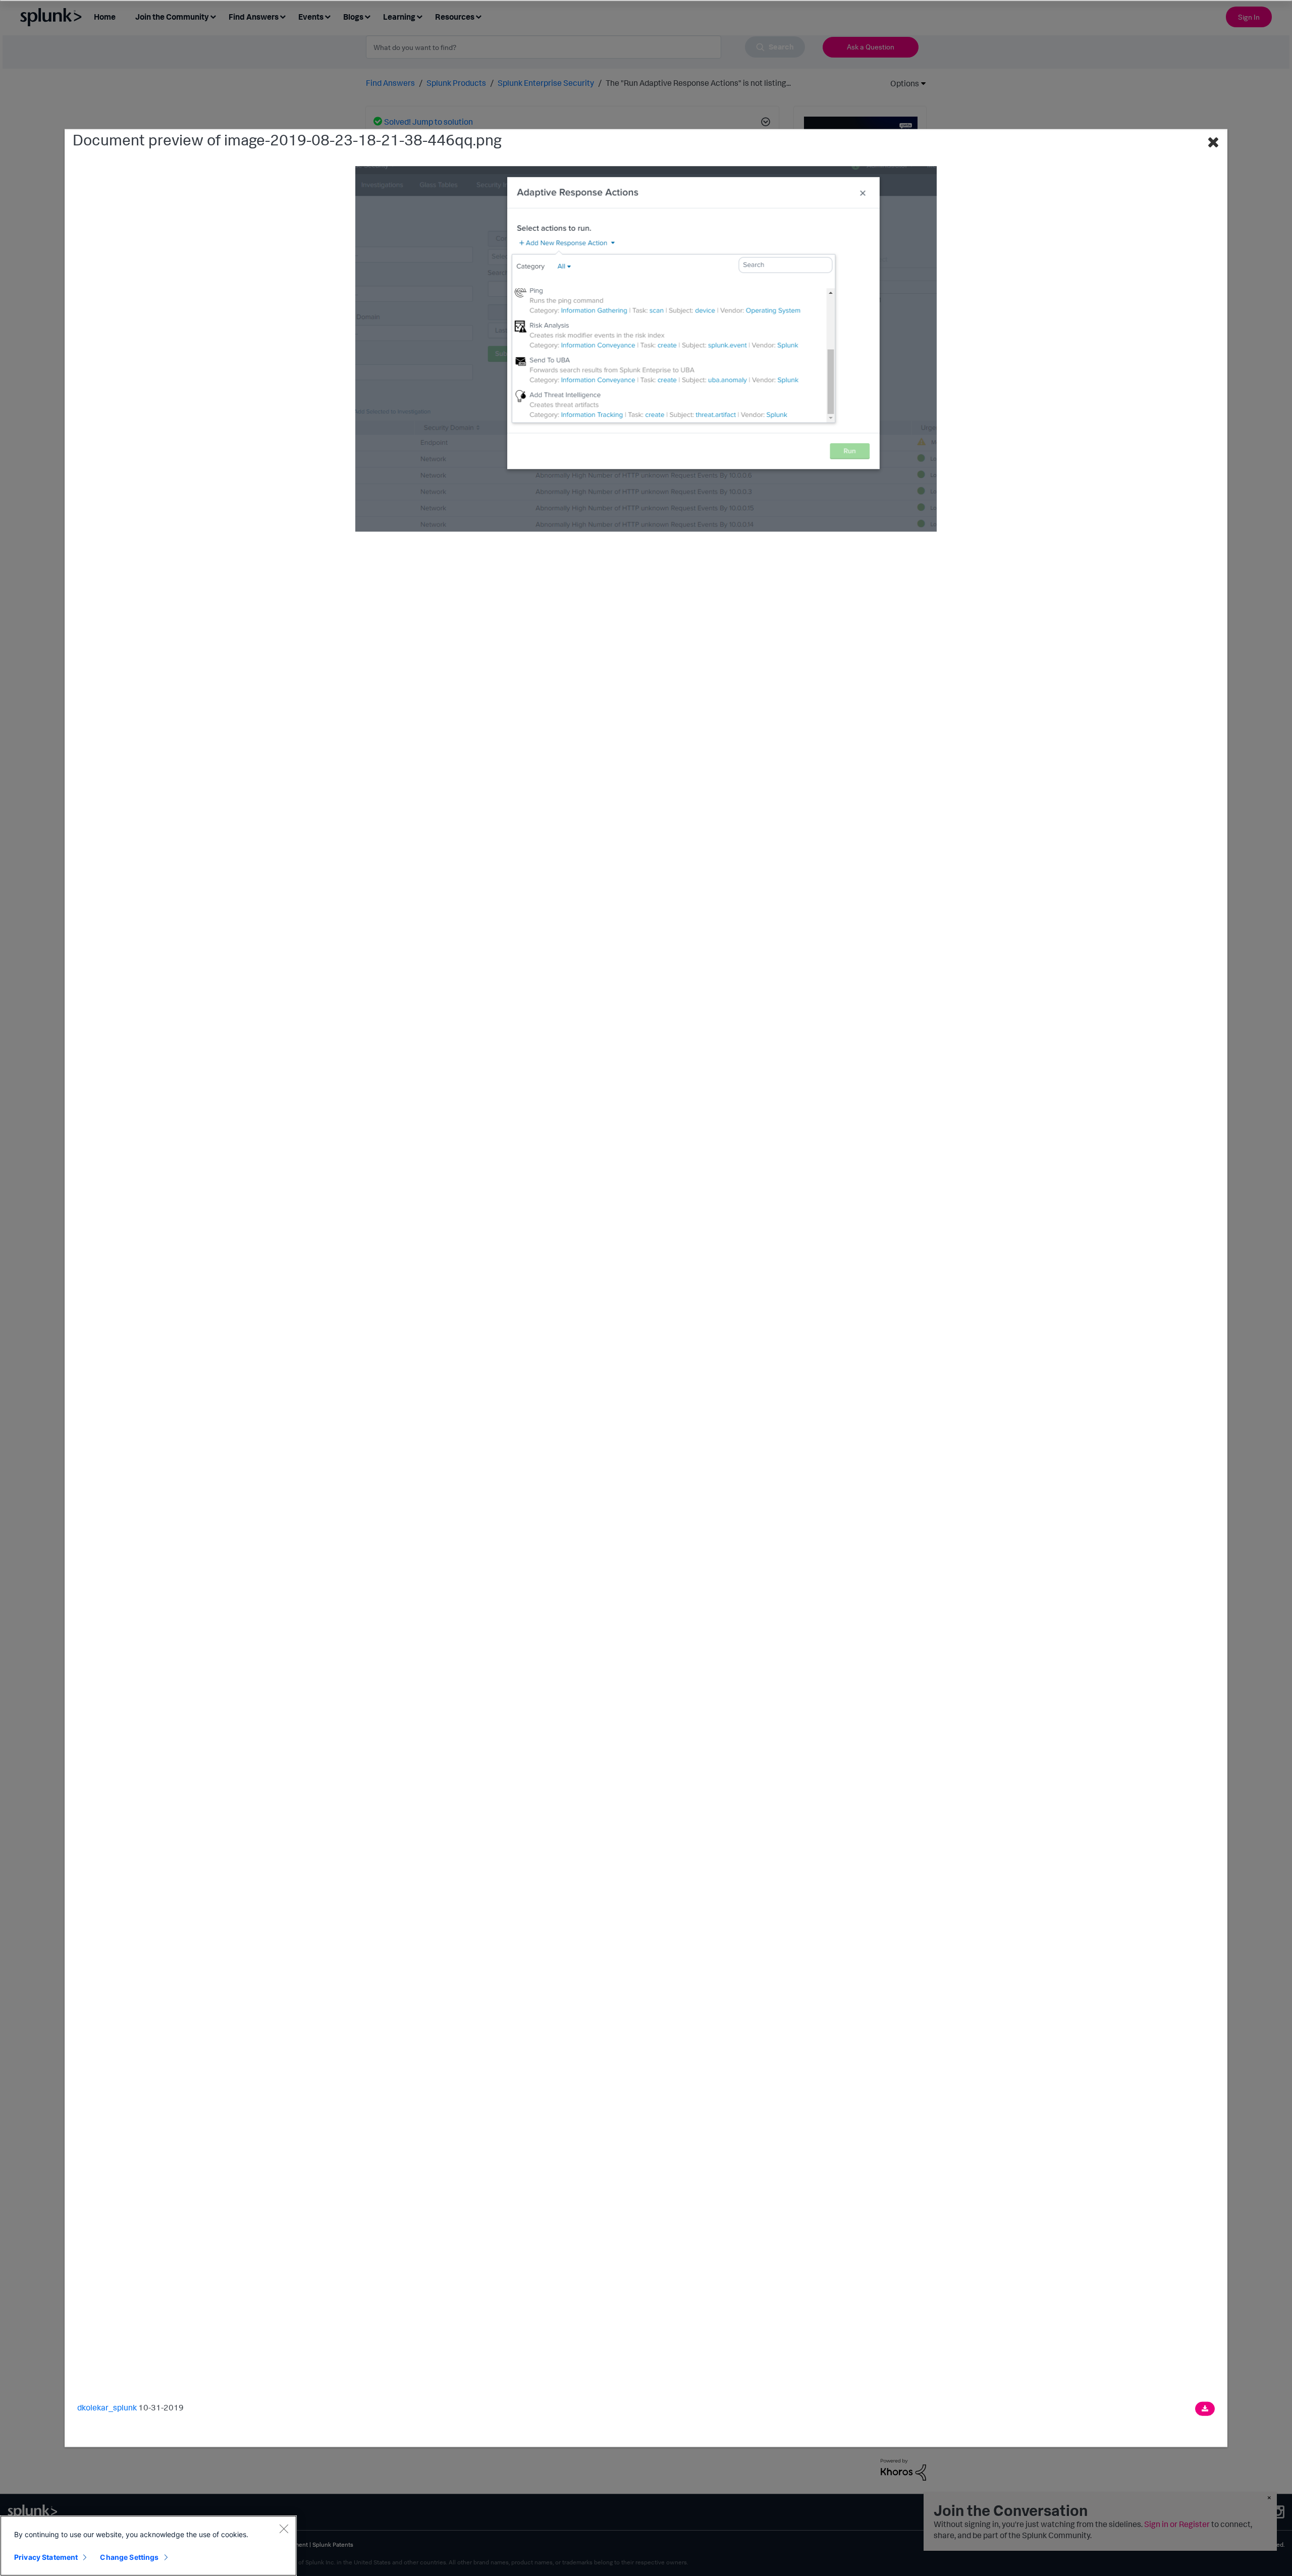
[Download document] (1205, 2409)
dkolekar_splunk (107, 2407)
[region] (148, 2546)
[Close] (284, 2529)
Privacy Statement (46, 2557)
